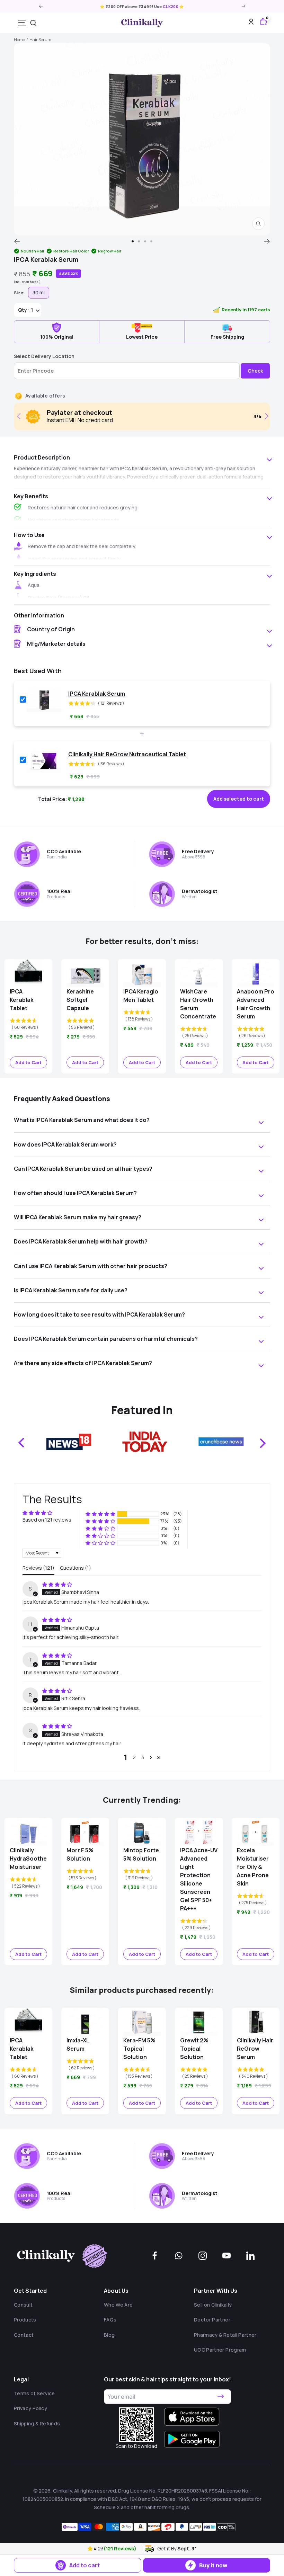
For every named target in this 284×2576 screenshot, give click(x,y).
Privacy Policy (30, 2408)
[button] (91, 2548)
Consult (23, 2305)
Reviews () (38, 1568)
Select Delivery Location (44, 356)
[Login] (251, 23)
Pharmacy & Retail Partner (225, 2335)
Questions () (76, 1568)
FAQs (110, 2320)
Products (25, 2320)
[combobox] (33, 23)
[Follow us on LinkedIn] (250, 2256)
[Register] (221, 2396)
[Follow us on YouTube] (227, 2256)
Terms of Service (34, 2393)
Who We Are (118, 2305)
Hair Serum (40, 40)
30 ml (39, 292)
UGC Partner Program (220, 2350)
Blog (109, 2335)
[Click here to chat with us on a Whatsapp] (179, 2256)
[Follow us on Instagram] (203, 2256)
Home (19, 40)
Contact (24, 2335)
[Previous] (17, 241)
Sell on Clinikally (213, 2305)
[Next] (267, 241)
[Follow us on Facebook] (155, 2256)
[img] (57, 1584)
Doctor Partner (212, 2320)
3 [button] (143, 1757)
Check (255, 371)
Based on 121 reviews (47, 1520)
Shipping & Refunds (37, 2423)
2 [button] (134, 1757)
